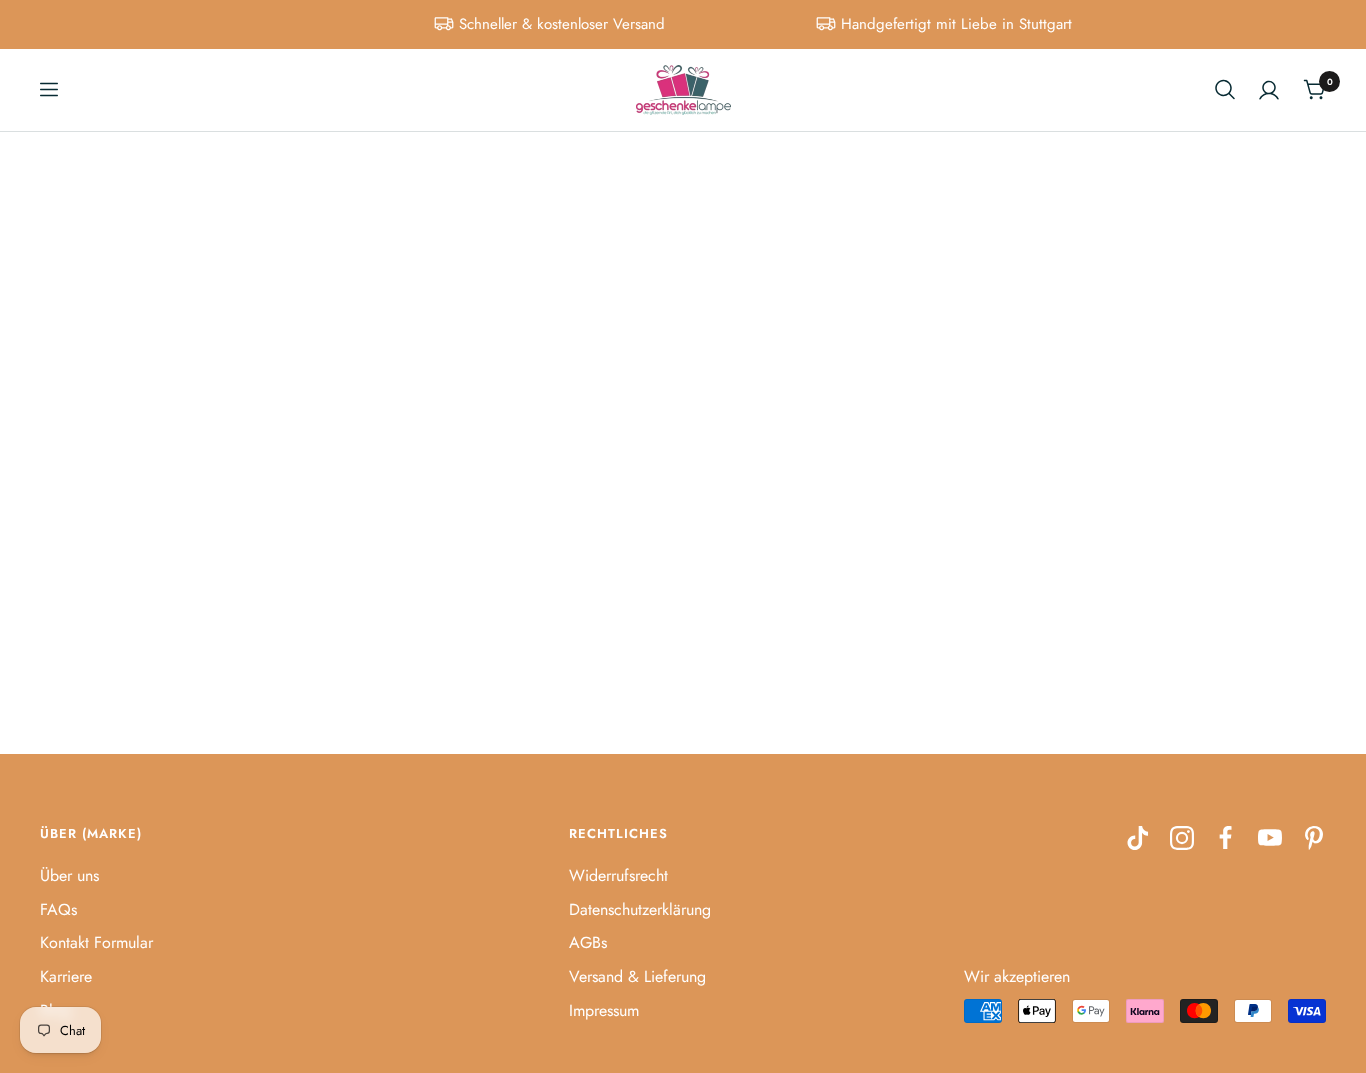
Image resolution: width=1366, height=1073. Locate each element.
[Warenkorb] (1314, 89)
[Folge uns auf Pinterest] (1314, 838)
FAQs (58, 909)
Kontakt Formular (96, 942)
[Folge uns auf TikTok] (1138, 838)
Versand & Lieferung (637, 976)
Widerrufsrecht (618, 875)
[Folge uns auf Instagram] (1182, 838)
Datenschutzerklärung (640, 909)
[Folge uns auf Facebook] (1226, 838)
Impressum (604, 1010)
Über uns (69, 875)
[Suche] (1225, 89)
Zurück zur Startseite (683, 503)
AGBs (588, 942)
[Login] (1269, 90)
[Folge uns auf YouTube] (1270, 838)
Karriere (66, 976)
